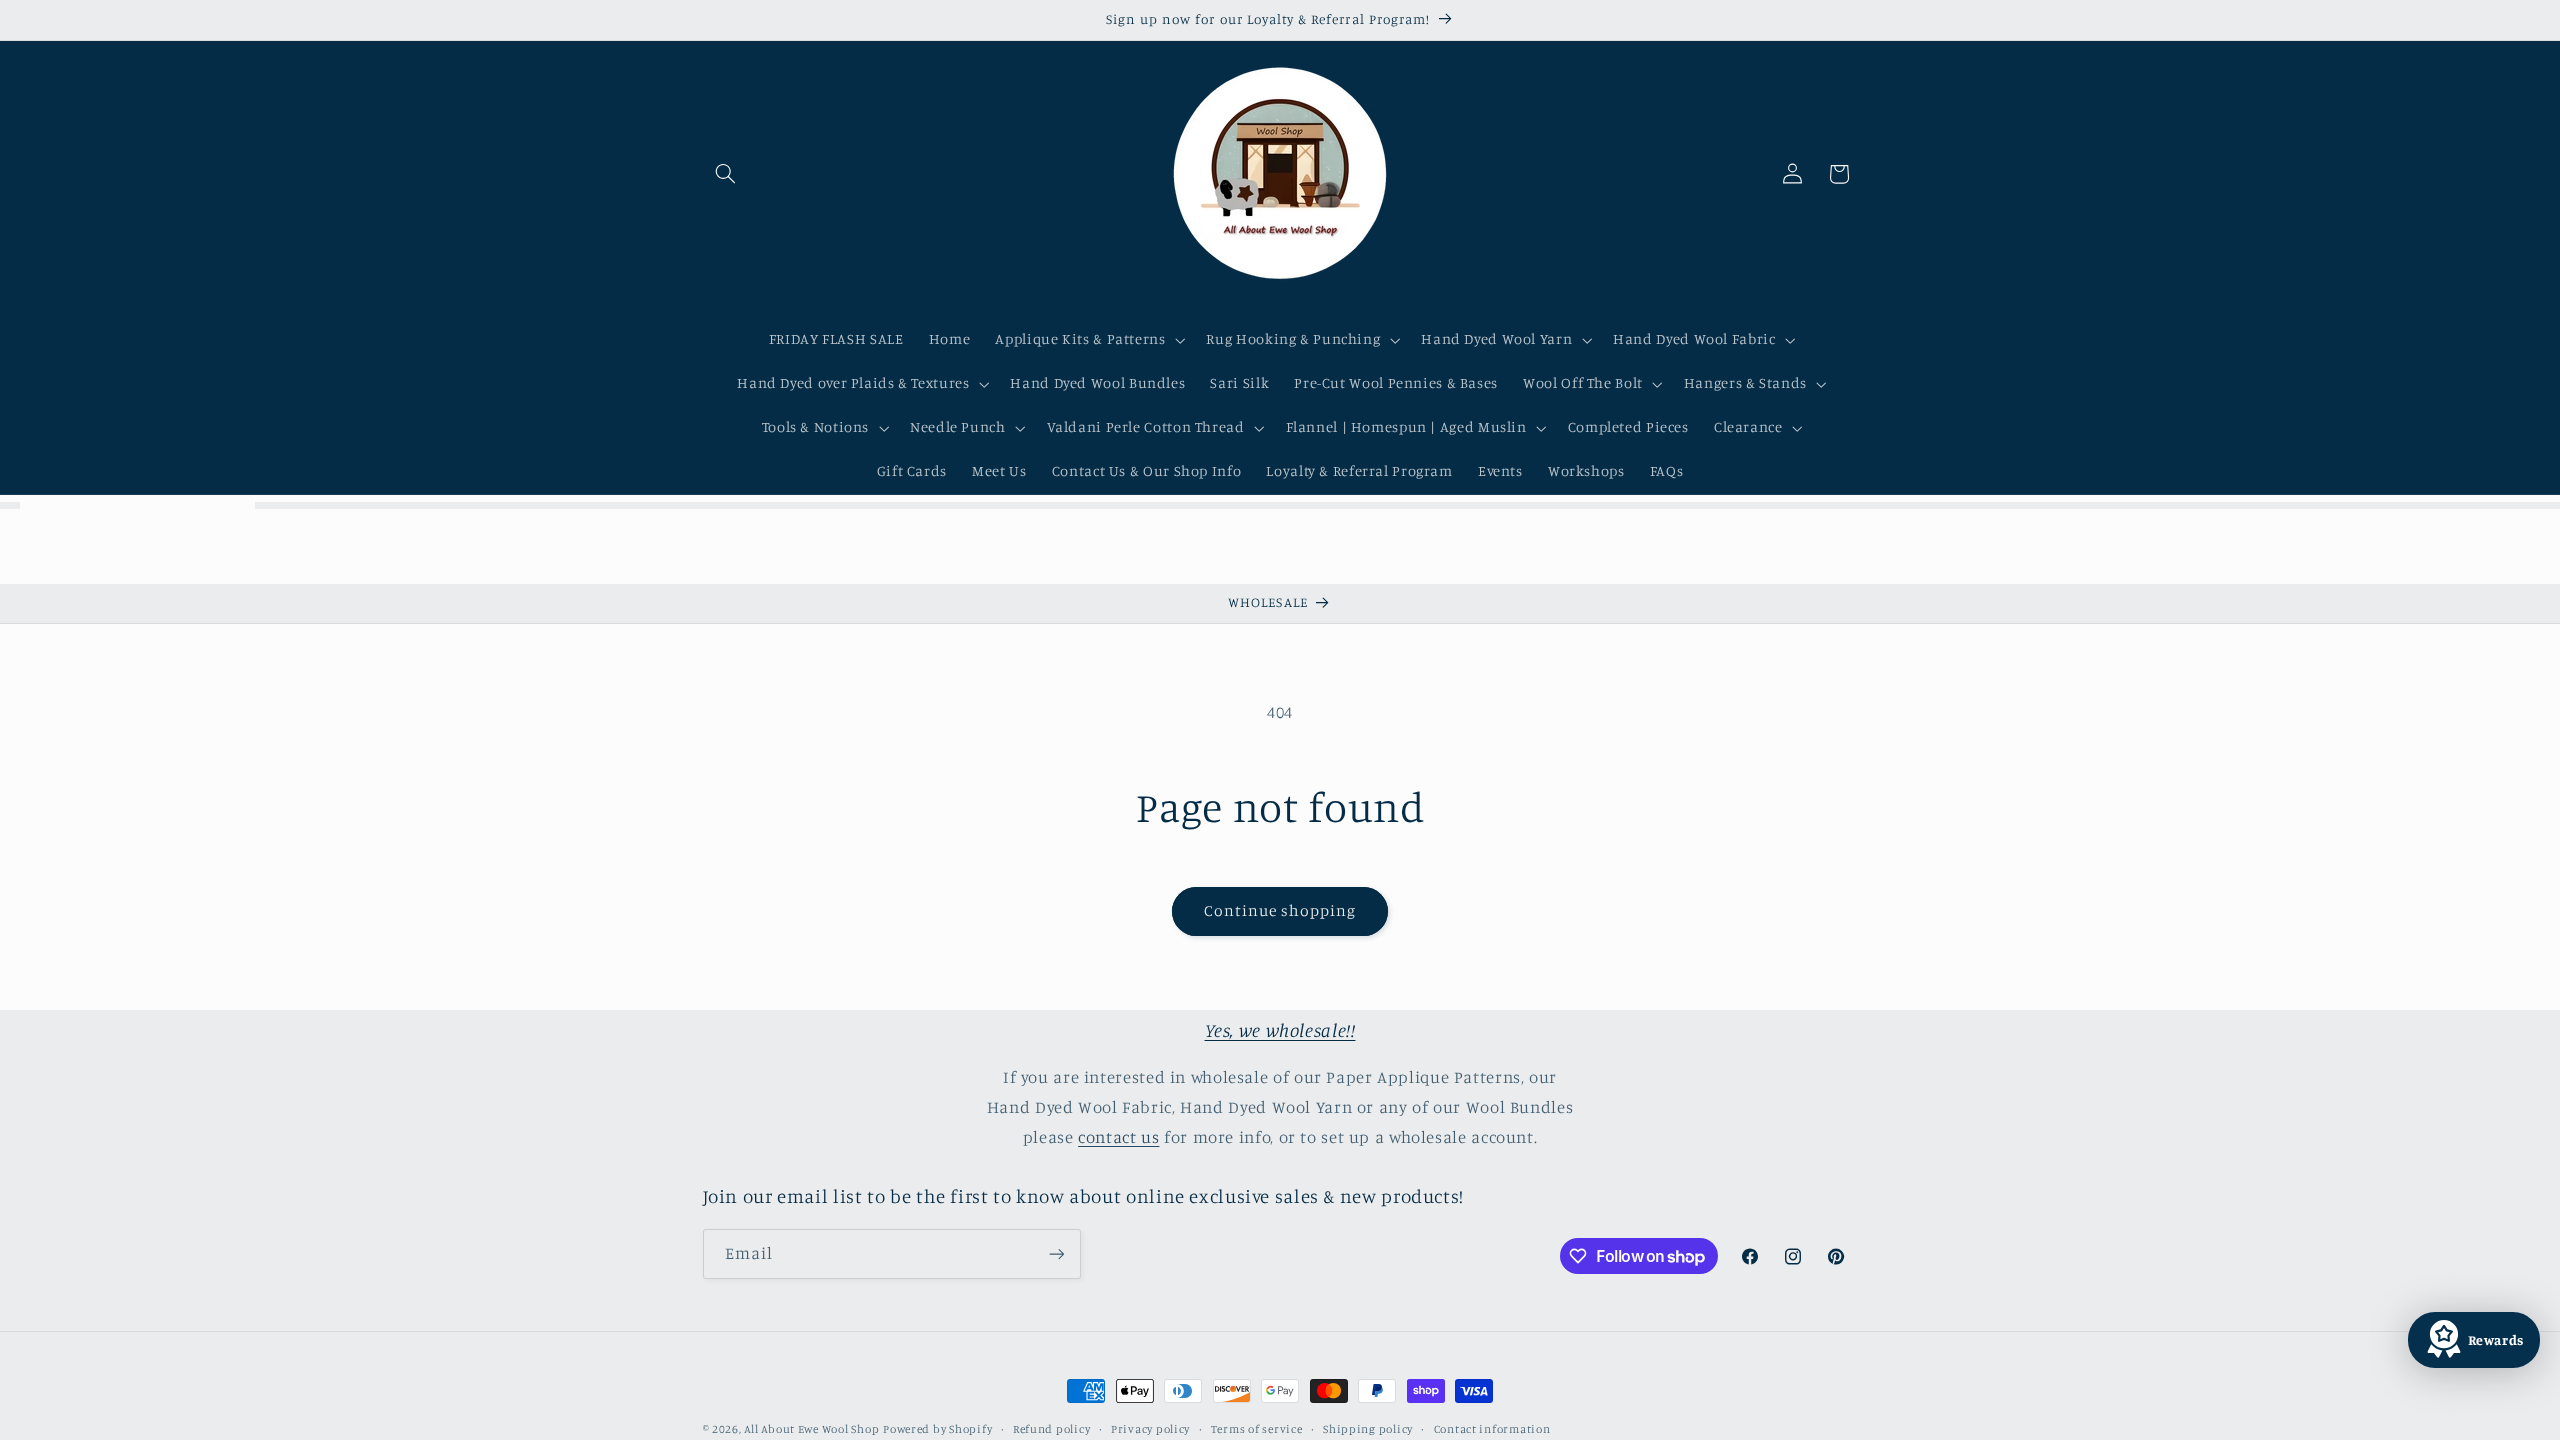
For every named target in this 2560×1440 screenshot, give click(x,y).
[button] (726, 174)
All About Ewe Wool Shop (811, 1429)
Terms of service (1257, 1429)
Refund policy (1052, 1429)
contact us (1118, 1137)
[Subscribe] (1056, 1253)
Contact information (1492, 1429)
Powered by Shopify (937, 1429)
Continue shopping (1280, 910)
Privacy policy (1150, 1429)
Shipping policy (1368, 1429)
